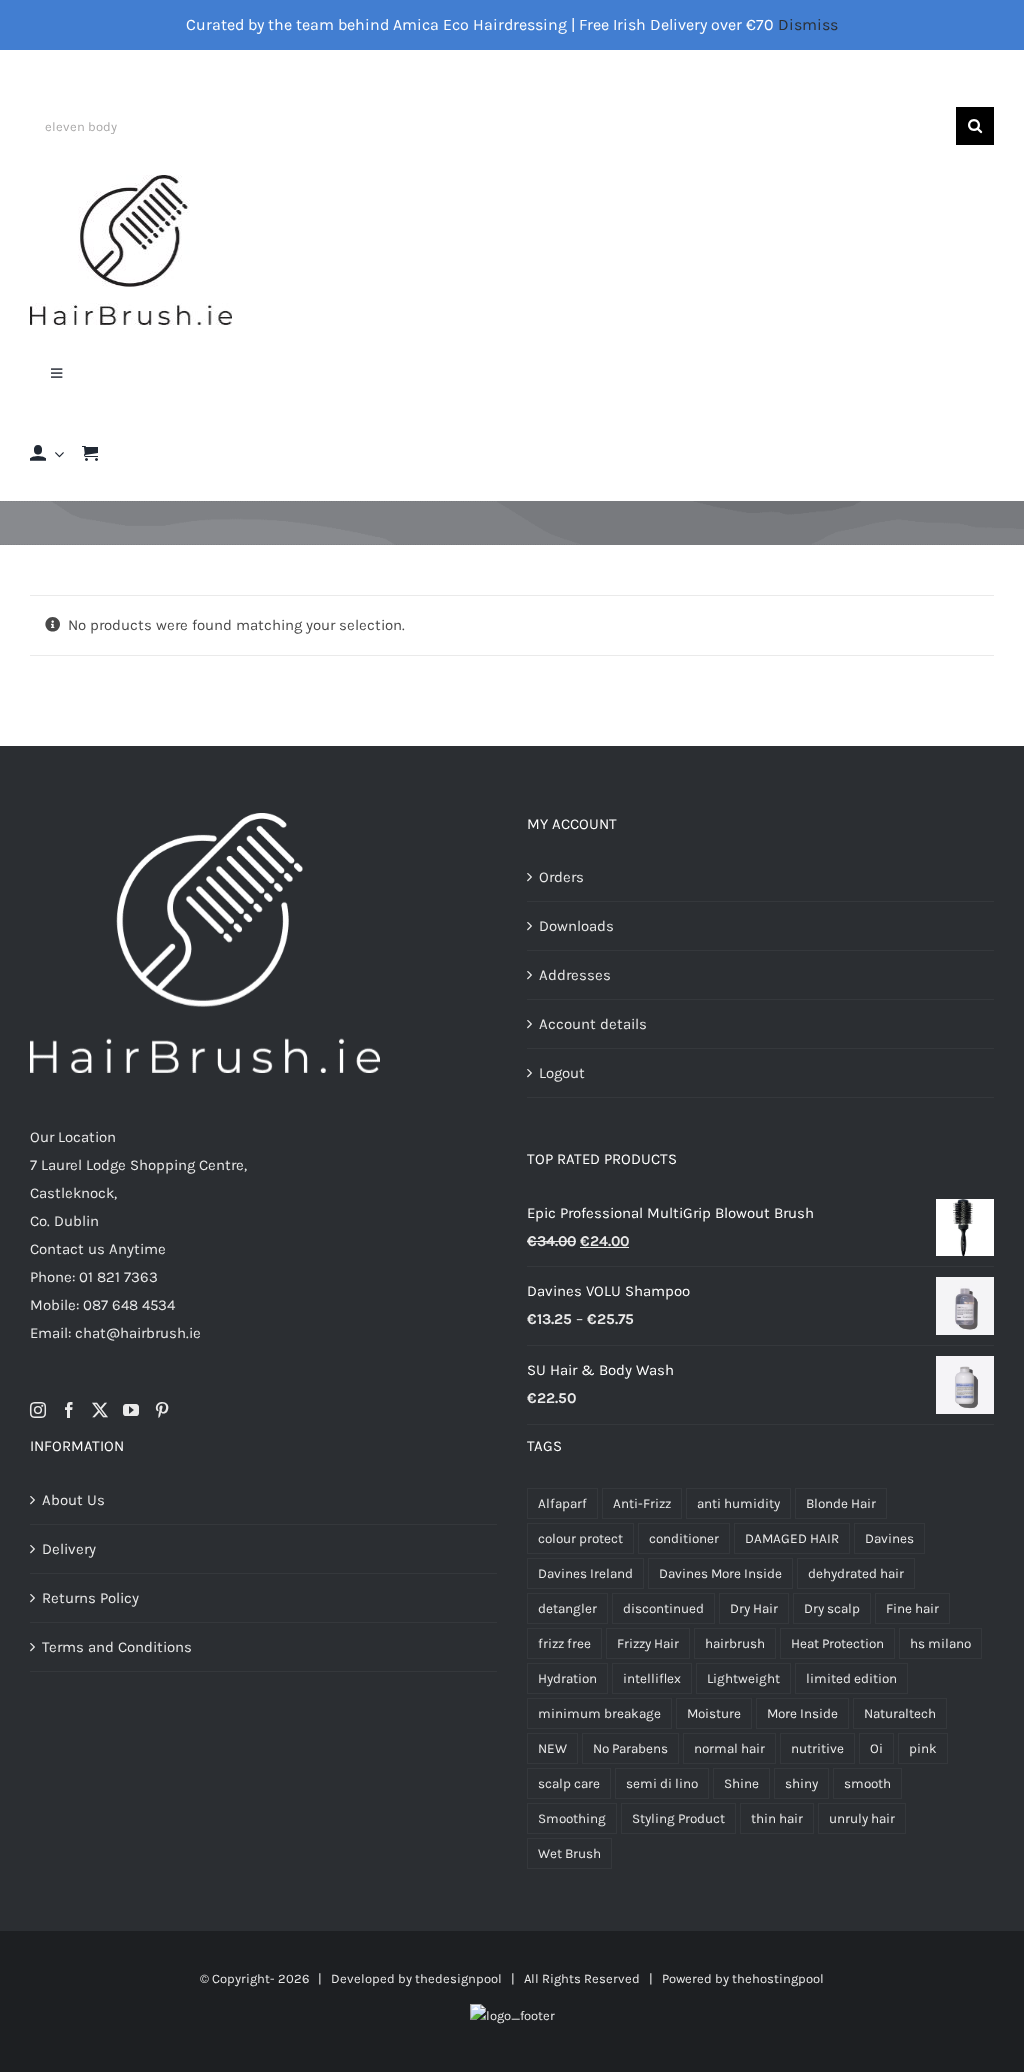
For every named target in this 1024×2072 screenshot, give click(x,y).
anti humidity (738, 1503)
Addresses (575, 975)
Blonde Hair (841, 1503)
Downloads (576, 926)
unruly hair (862, 1818)
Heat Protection (837, 1643)
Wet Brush (569, 1853)
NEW (552, 1748)
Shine (741, 1783)
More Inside (802, 1713)
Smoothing (572, 1818)
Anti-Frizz (642, 1503)
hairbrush (735, 1643)
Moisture (714, 1713)
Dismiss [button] (808, 24)
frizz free (564, 1643)
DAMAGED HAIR (792, 1538)
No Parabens (630, 1748)
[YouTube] (131, 1410)
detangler (567, 1608)
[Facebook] (69, 1410)
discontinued (663, 1608)
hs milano (940, 1643)
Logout (562, 1073)
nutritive (817, 1748)
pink (923, 1748)
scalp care (569, 1783)
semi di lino (662, 1783)
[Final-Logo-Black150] (131, 182)
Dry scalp (832, 1608)
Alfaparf (562, 1503)
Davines (889, 1538)
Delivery (69, 1549)
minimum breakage (599, 1713)
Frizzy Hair (648, 1643)
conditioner (684, 1538)
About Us (73, 1500)
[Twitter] (100, 1410)
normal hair (729, 1748)
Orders (561, 877)
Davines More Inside (720, 1573)
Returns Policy (90, 1598)
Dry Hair (754, 1608)
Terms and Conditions (117, 1647)
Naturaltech (900, 1713)
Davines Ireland (585, 1573)
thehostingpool (778, 1978)
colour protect (580, 1538)
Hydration (567, 1678)
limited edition (851, 1678)
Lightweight (743, 1678)
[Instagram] (38, 1410)
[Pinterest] (162, 1410)
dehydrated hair (856, 1573)
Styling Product (678, 1818)
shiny (801, 1783)
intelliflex (652, 1678)
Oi (876, 1748)
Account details (593, 1024)
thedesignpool (458, 1978)
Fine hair (912, 1608)
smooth (867, 1783)
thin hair (777, 1818)
